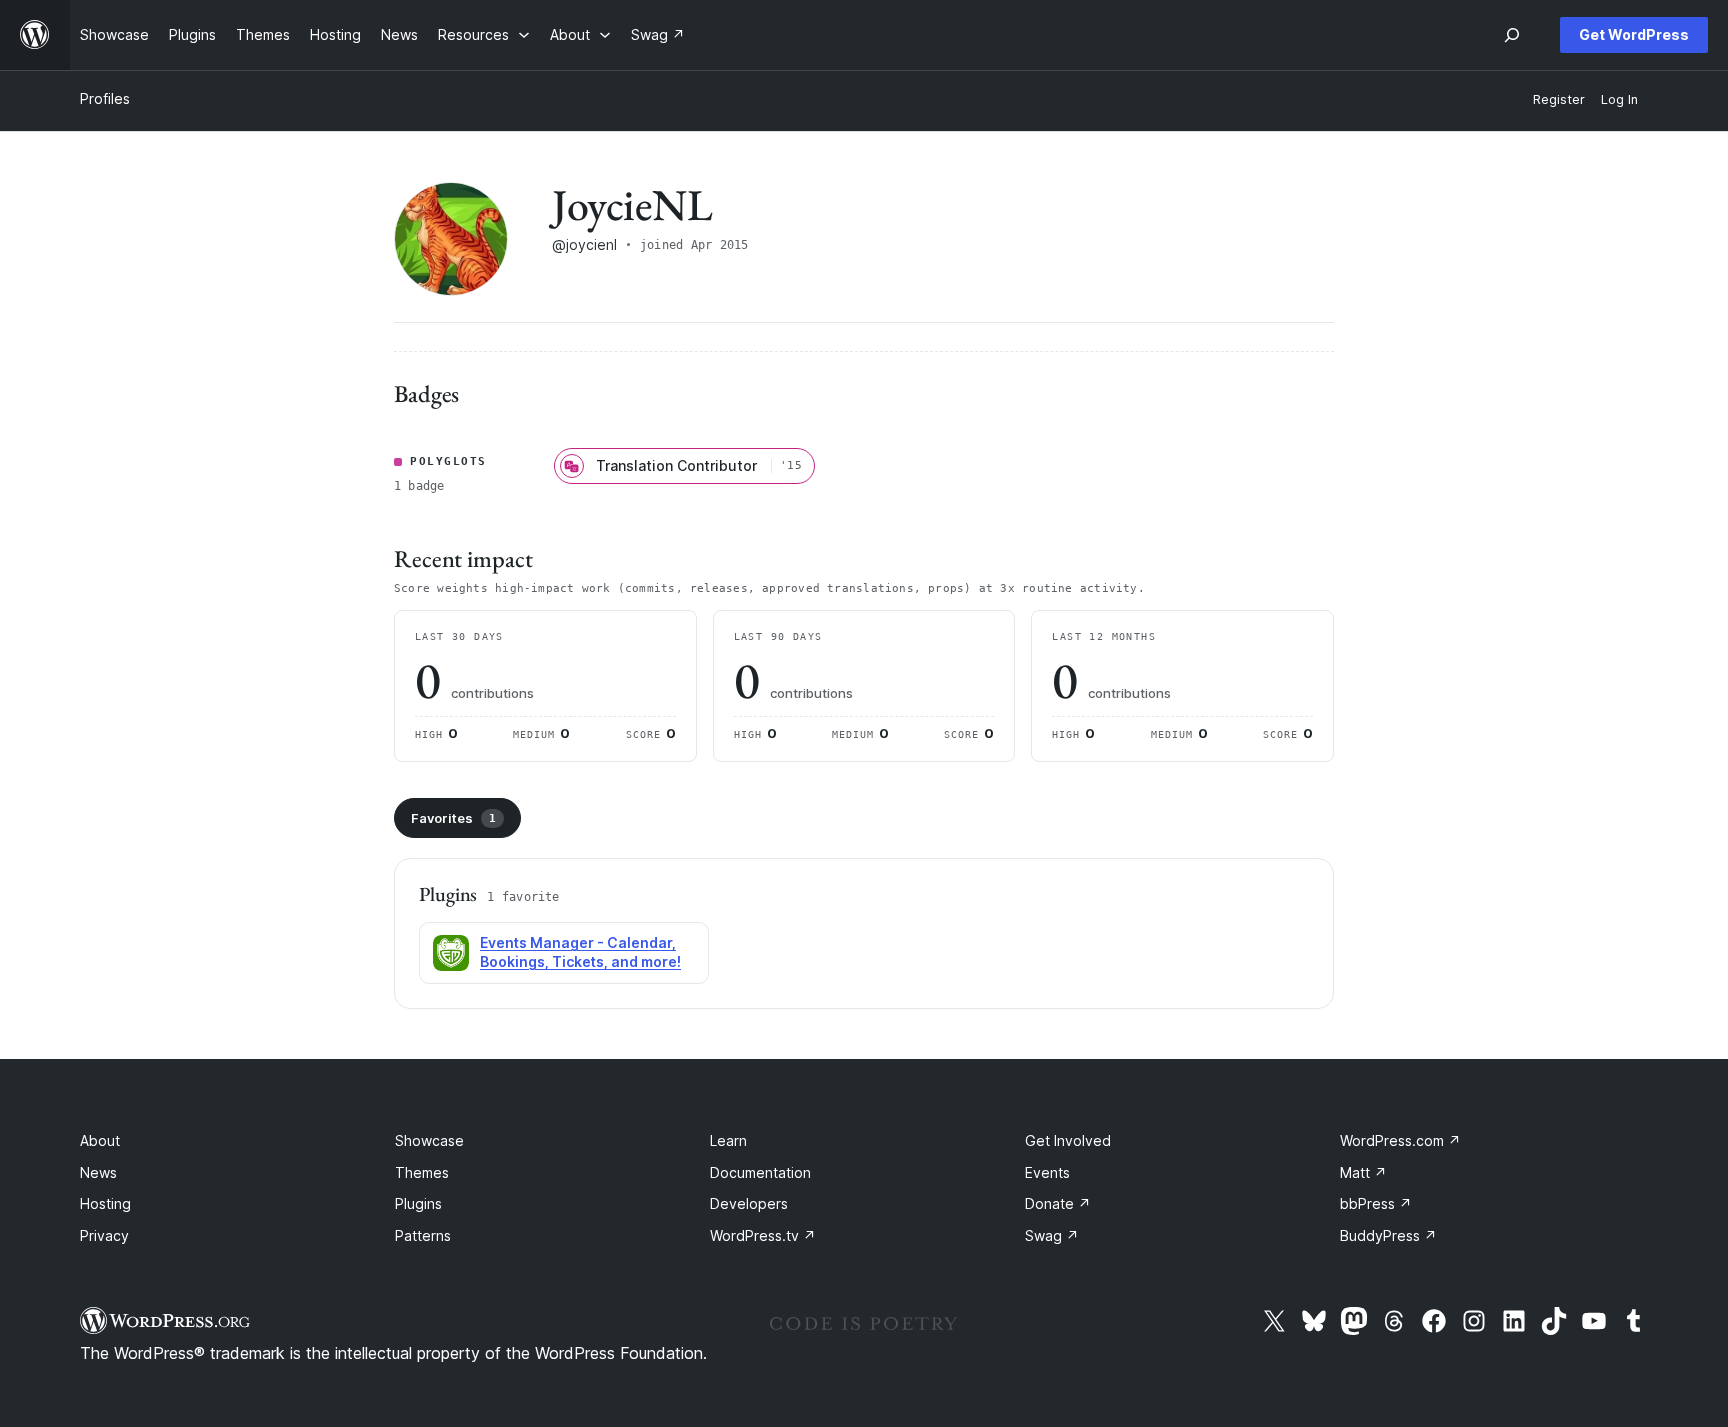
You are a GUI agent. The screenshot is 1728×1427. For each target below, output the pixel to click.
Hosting (105, 1203)
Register (1559, 99)
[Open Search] (1512, 35)
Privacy (104, 1235)
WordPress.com (1400, 1140)
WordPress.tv (763, 1235)
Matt (1363, 1172)
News (98, 1172)
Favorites (453, 818)
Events (1047, 1172)
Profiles (105, 98)
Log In (1619, 99)
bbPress (1376, 1203)
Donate (1058, 1203)
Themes (422, 1172)
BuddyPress (1388, 1235)
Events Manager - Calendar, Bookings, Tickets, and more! (580, 952)
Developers (749, 1203)
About (100, 1140)
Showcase (429, 1140)
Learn (728, 1140)
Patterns (423, 1235)
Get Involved (1068, 1140)
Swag (1052, 1235)
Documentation (760, 1172)
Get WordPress (1634, 34)
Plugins (418, 1203)
